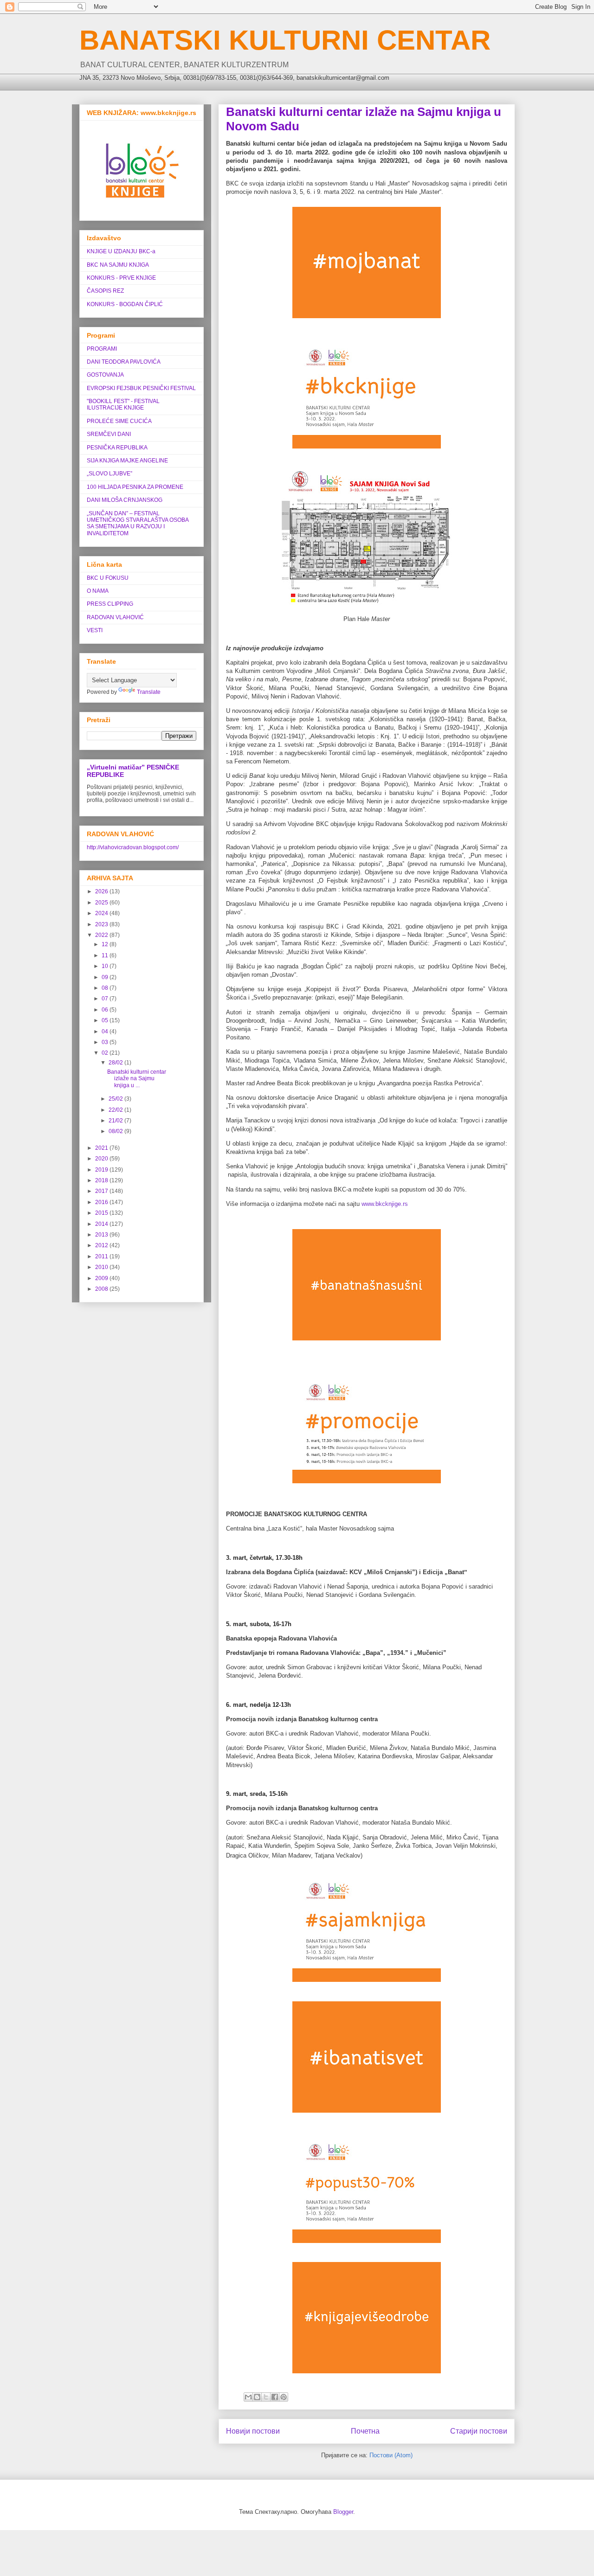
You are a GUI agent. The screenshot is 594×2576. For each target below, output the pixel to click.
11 (106, 955)
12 (106, 944)
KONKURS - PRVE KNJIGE (121, 278)
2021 (102, 1148)
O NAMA (98, 591)
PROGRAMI (102, 349)
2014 (102, 1224)
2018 (102, 1180)
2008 (102, 1289)
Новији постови (253, 2431)
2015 (102, 1213)
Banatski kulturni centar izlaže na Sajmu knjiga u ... (137, 1079)
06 (106, 1010)
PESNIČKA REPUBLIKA (117, 448)
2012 (102, 1245)
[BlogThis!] (257, 2397)
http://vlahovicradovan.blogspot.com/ (133, 847)
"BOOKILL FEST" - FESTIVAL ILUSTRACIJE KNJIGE (123, 404)
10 (106, 966)
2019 (102, 1170)
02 (106, 1053)
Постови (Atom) (391, 2455)
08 (106, 988)
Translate (149, 692)
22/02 (116, 1110)
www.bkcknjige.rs (385, 1204)
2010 (102, 1267)
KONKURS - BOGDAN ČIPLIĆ (125, 304)
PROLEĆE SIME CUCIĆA (119, 421)
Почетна (365, 2431)
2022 (102, 935)
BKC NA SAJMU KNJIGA (118, 265)
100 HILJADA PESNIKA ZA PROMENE (135, 487)
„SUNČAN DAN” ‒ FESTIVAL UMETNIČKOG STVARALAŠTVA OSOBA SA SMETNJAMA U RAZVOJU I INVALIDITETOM (138, 523)
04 (106, 1032)
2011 (102, 1256)
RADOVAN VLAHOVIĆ (115, 617)
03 (106, 1042)
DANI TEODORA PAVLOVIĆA (124, 362)
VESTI (95, 630)
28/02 (116, 1063)
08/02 (116, 1131)
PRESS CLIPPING (110, 604)
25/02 (116, 1099)
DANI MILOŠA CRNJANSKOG (125, 500)
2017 (102, 1191)
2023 (102, 924)
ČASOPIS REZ (105, 291)
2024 (102, 913)
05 (106, 1020)
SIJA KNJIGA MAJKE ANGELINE (127, 461)
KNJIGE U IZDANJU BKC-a (121, 251)
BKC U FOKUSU (108, 578)
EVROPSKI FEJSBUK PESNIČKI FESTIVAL (141, 388)
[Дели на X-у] (266, 2397)
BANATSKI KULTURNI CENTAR (285, 40)
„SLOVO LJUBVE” (110, 474)
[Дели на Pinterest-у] (284, 2397)
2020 (102, 1159)
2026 (102, 891)
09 (106, 977)
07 (106, 999)
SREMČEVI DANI (109, 434)
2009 (102, 1278)
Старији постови (479, 2431)
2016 (102, 1202)
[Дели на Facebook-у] (275, 2397)
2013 (102, 1235)
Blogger (343, 2512)
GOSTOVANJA (105, 375)
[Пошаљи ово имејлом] (248, 2397)
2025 (102, 903)
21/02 (116, 1121)
